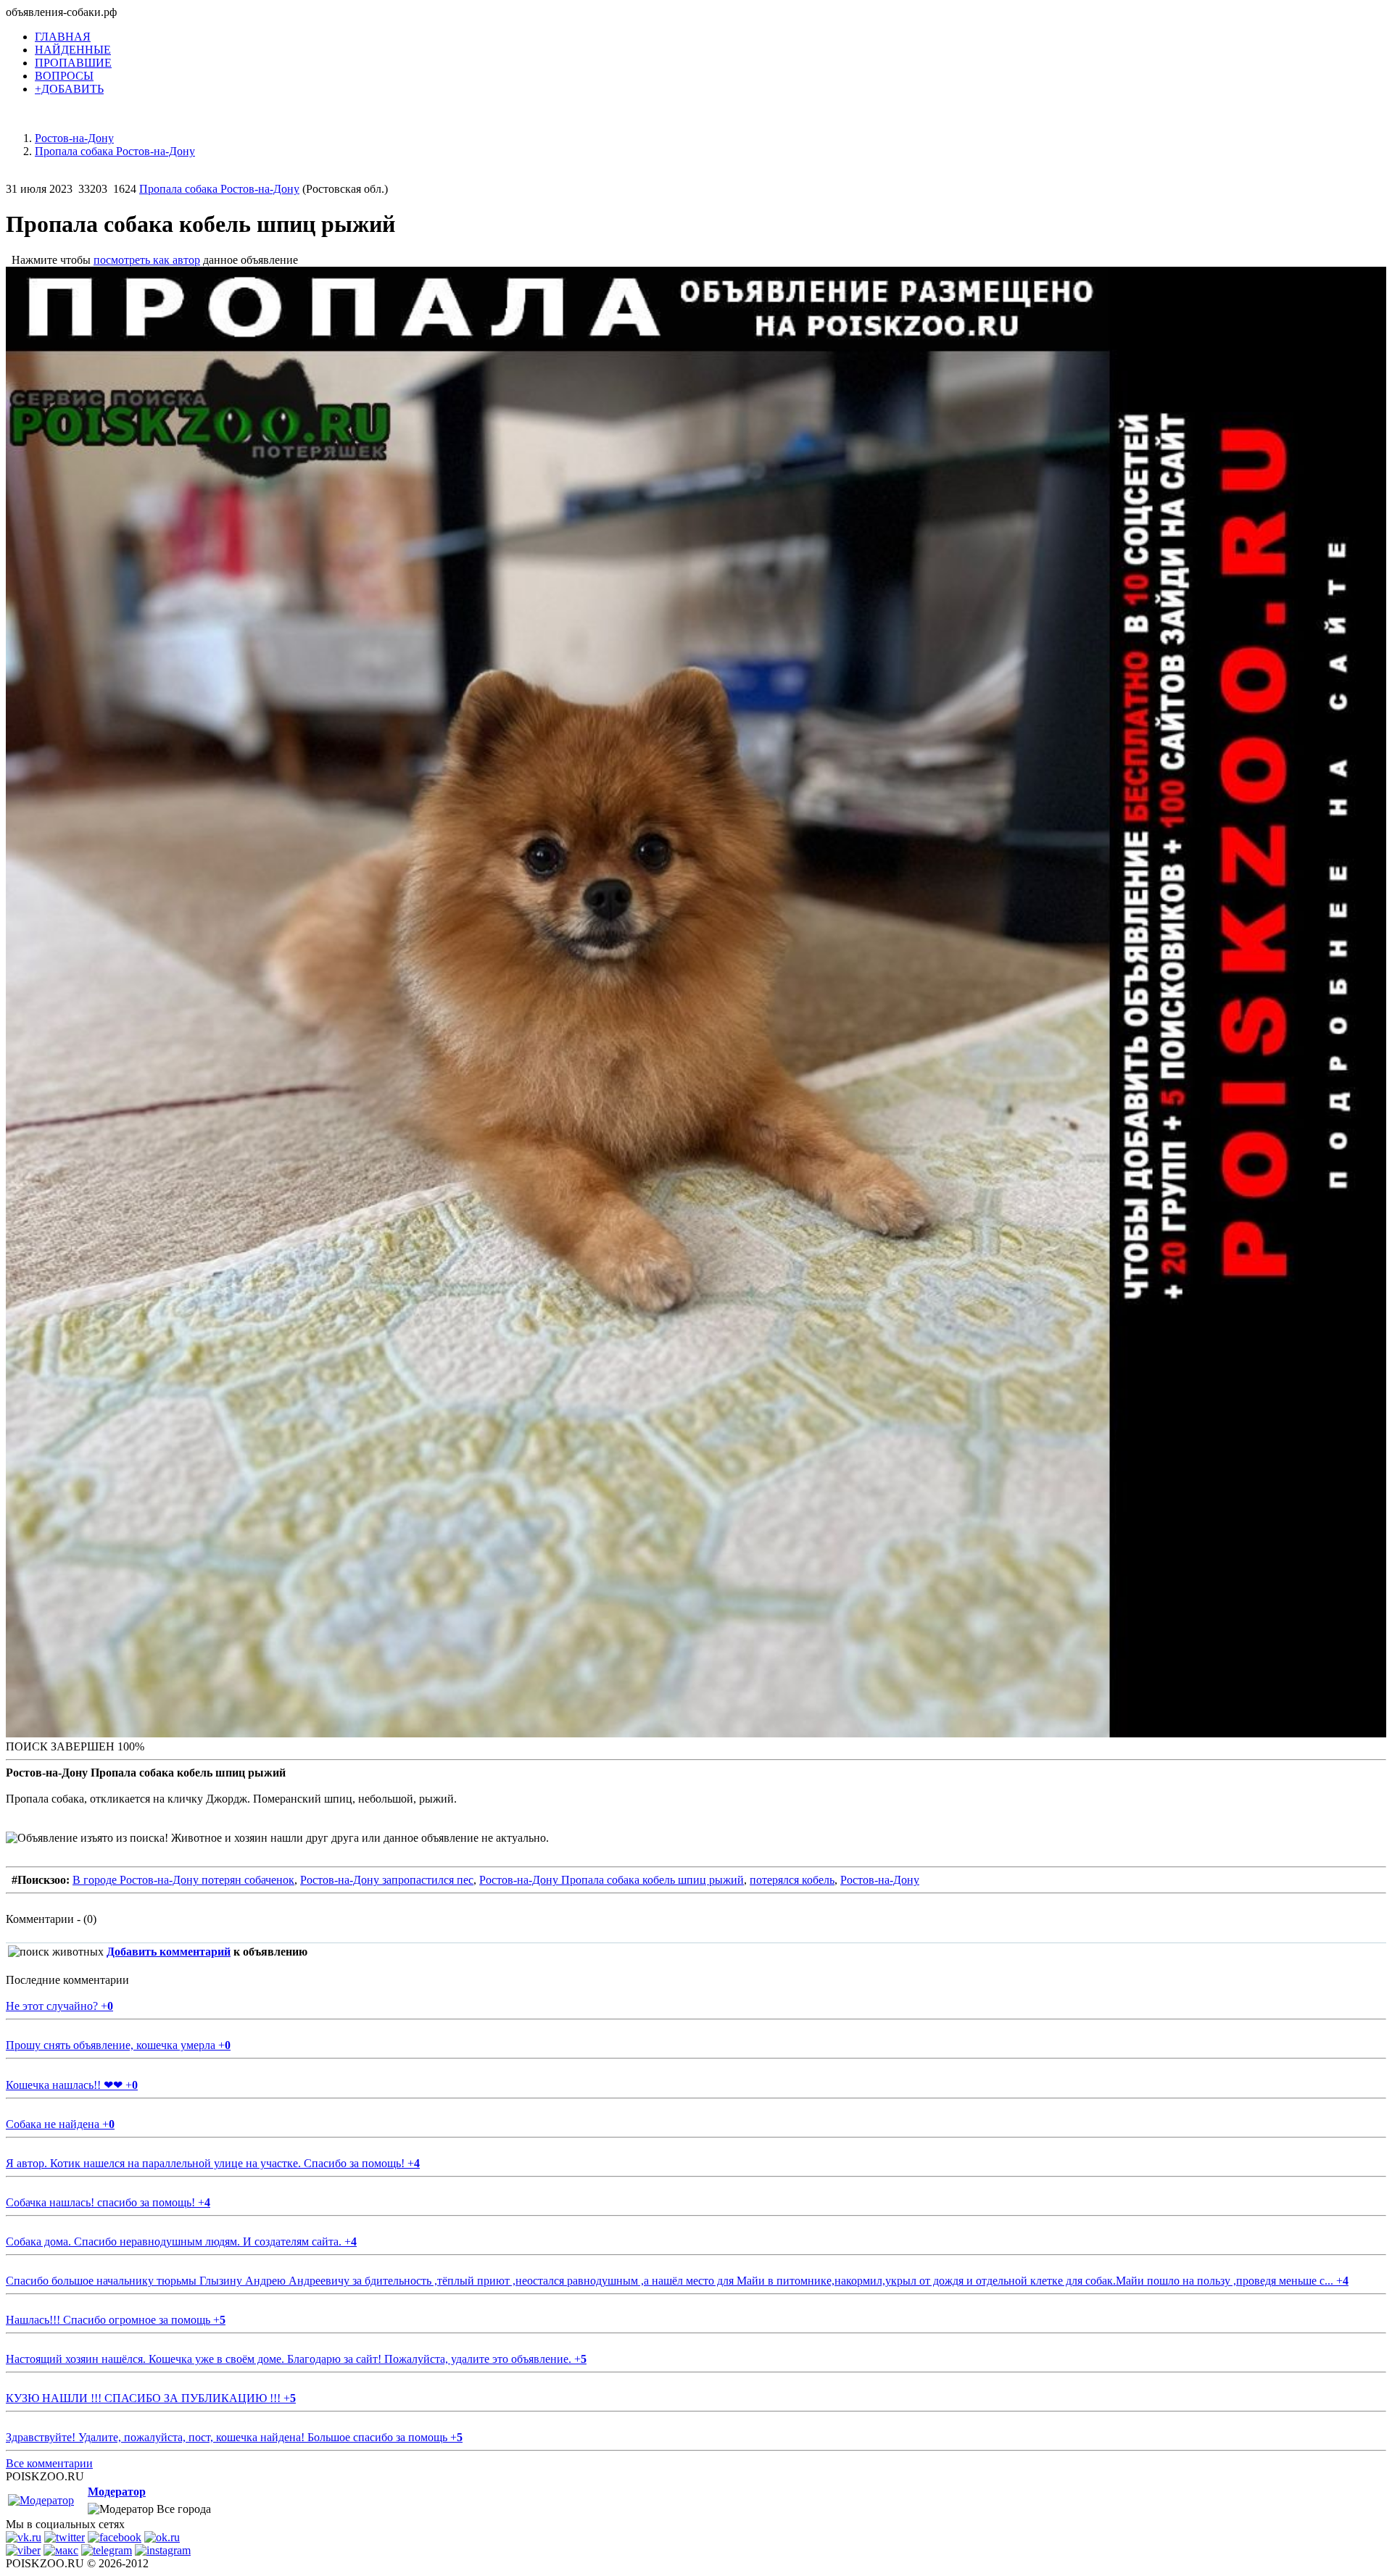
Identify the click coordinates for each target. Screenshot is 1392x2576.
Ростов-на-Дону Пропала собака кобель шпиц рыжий (612, 1880)
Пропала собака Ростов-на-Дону (219, 189)
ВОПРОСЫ (64, 76)
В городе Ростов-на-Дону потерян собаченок (183, 1880)
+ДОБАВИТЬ (69, 89)
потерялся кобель (792, 1880)
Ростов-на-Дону (880, 1880)
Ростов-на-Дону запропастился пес (387, 1880)
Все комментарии (49, 2463)
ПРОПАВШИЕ (73, 63)
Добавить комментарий (169, 1952)
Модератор (117, 2492)
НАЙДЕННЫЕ (73, 50)
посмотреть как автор (147, 260)
